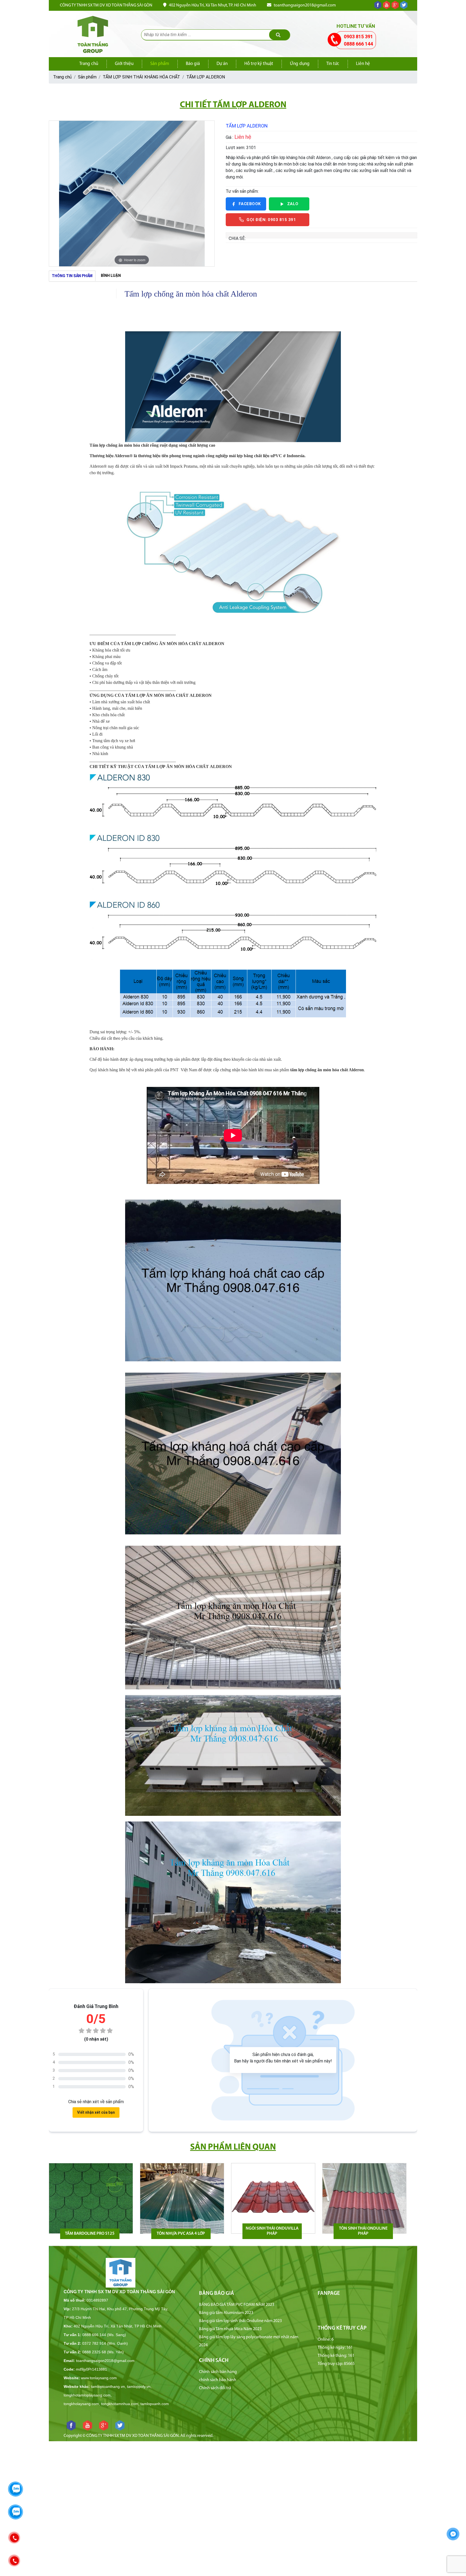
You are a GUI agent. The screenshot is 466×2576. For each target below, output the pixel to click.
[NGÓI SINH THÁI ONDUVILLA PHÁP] (273, 2198)
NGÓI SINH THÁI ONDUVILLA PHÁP (272, 2231)
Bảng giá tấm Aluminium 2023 (226, 2313)
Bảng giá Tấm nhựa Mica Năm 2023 (230, 2329)
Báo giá (193, 64)
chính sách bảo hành (218, 2380)
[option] (132, 194)
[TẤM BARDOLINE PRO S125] (91, 2198)
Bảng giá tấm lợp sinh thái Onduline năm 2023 (240, 2321)
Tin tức (333, 64)
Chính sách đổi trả (215, 2388)
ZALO (293, 204)
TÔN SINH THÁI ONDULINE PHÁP (363, 2231)
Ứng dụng (300, 64)
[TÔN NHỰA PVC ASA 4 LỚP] (182, 2198)
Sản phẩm (160, 64)
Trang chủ (89, 64)
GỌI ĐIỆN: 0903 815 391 (271, 220)
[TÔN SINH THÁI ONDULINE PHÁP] (364, 2198)
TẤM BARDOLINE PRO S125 (90, 2234)
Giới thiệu (124, 64)
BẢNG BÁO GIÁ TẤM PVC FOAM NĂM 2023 (237, 2305)
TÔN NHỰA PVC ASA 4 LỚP (181, 2234)
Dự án (222, 64)
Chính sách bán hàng (218, 2372)
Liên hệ (363, 64)
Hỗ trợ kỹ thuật (259, 64)
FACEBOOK (250, 204)
